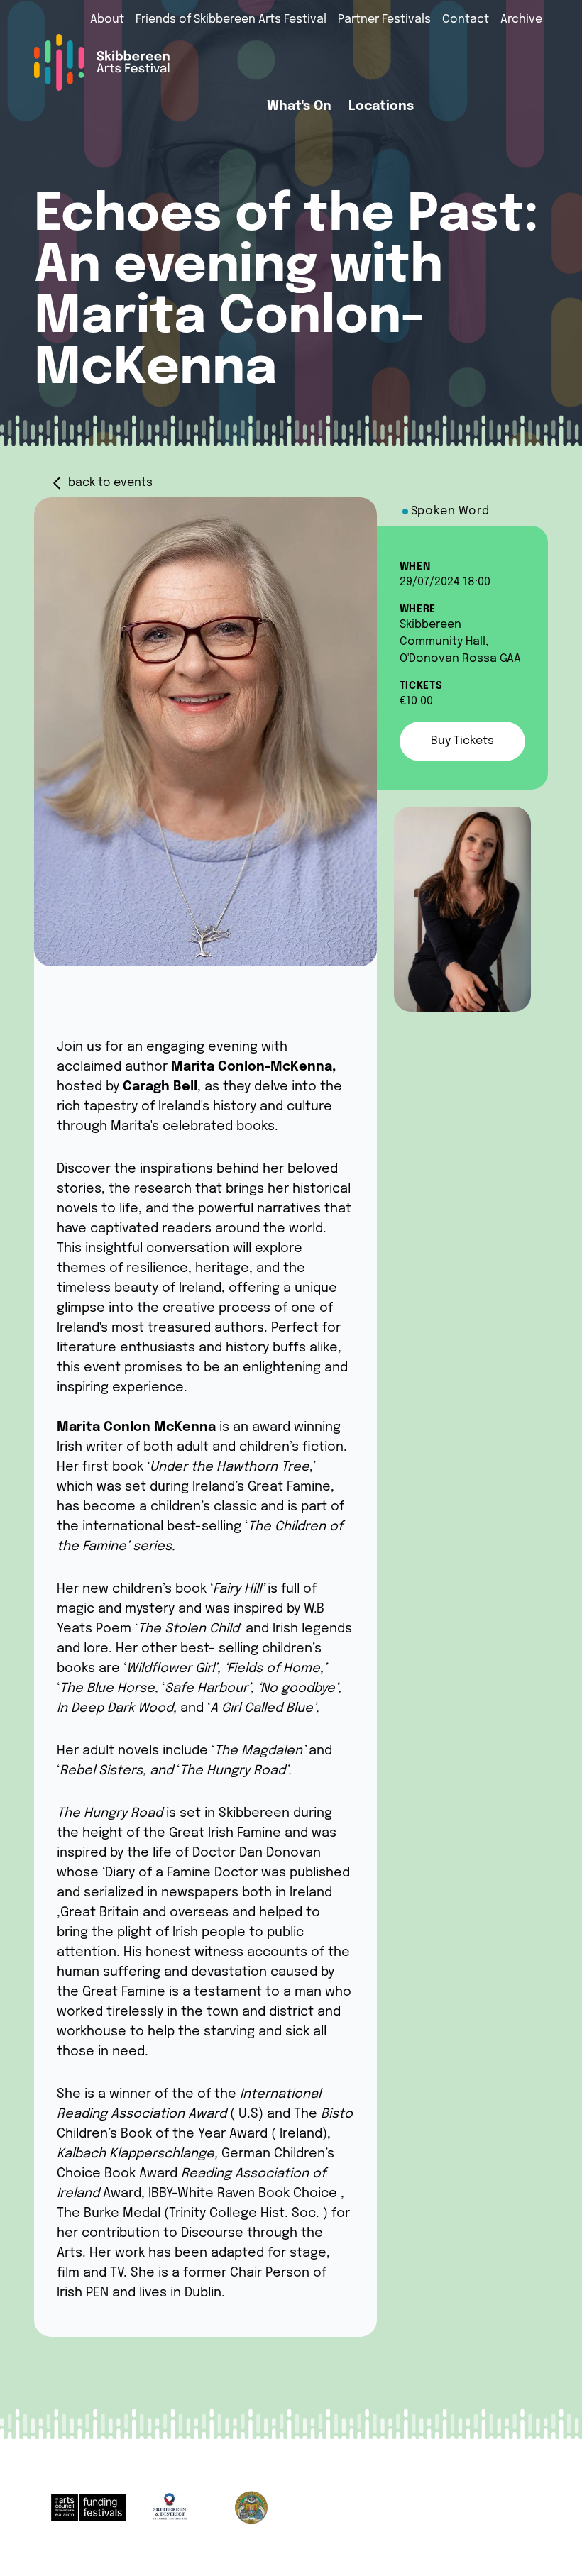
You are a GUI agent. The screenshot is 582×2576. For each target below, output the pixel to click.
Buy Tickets (462, 741)
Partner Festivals (384, 20)
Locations (381, 106)
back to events (110, 483)
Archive (521, 20)
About (107, 20)
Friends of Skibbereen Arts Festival (231, 20)
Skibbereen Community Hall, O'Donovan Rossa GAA (460, 642)
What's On (299, 106)
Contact (466, 20)
